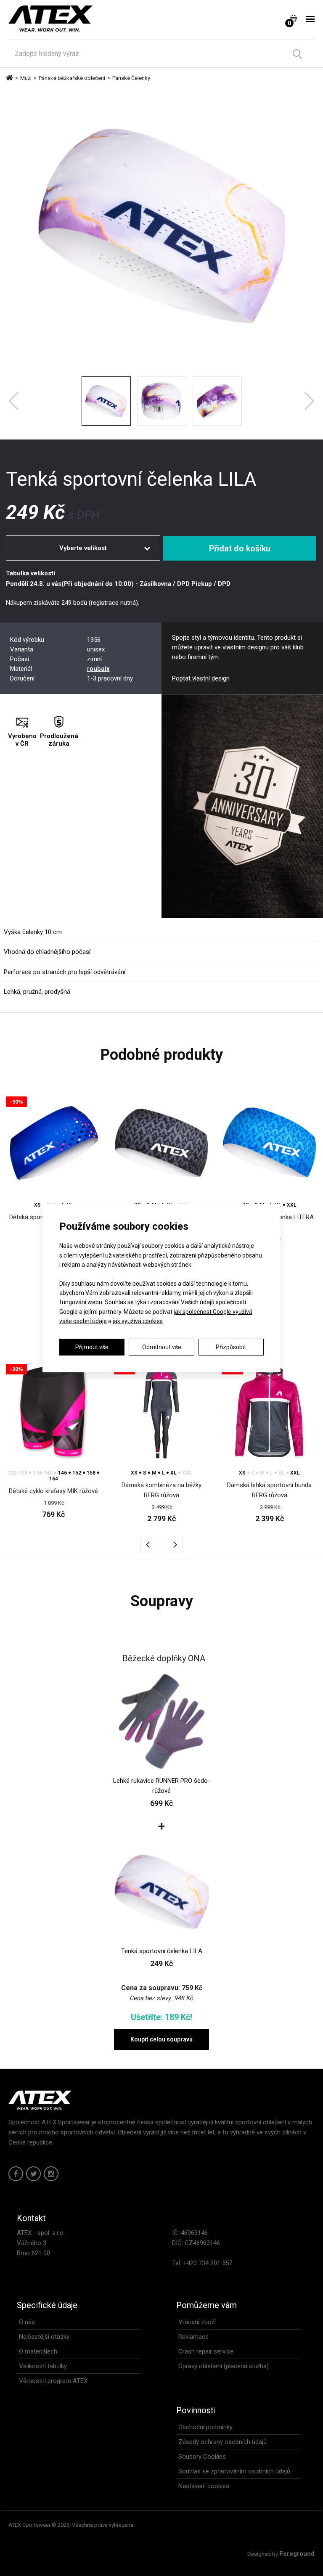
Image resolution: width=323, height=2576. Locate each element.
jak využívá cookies (138, 1321)
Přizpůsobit (231, 1347)
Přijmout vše (92, 1347)
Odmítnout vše (162, 1347)
